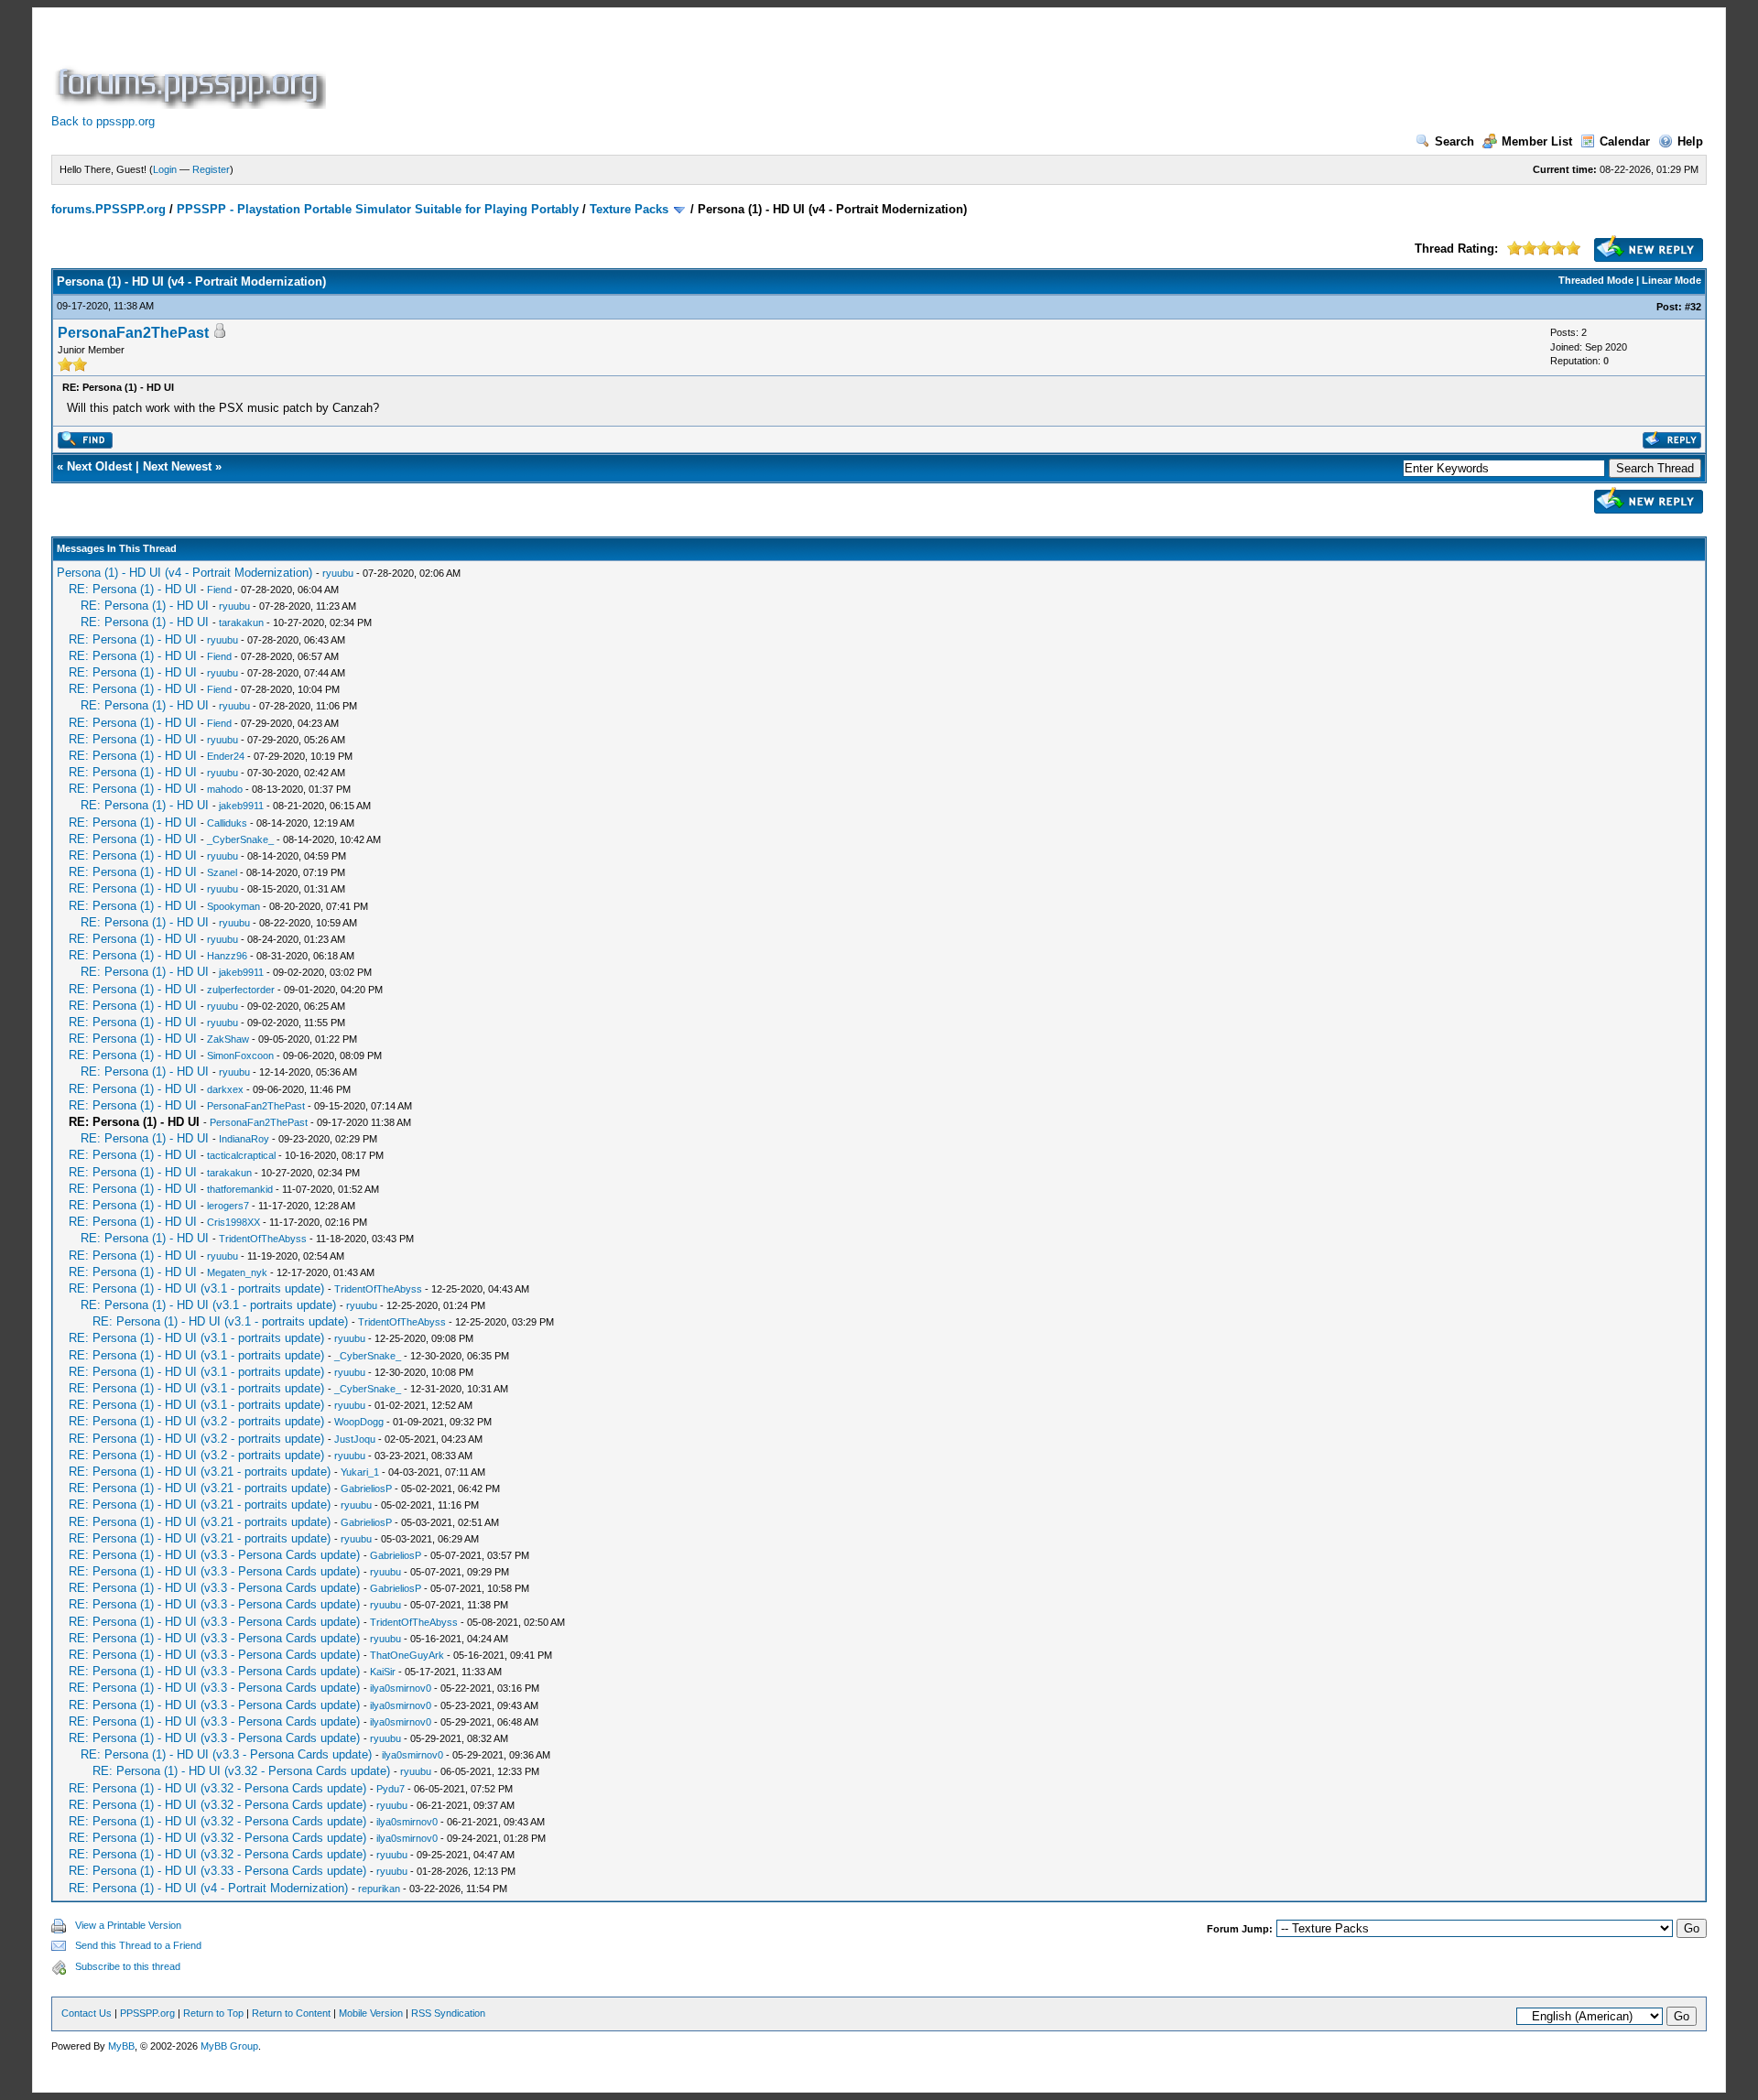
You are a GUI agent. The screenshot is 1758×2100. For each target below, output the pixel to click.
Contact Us (87, 2013)
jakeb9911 (241, 806)
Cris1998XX (233, 1222)
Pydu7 (391, 1789)
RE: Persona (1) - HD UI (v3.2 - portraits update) (196, 1421)
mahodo (225, 789)
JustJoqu (355, 1439)
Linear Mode (1671, 280)
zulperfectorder (241, 990)
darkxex (225, 1089)
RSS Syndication (448, 2013)
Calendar (1625, 141)
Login (165, 169)
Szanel (222, 872)
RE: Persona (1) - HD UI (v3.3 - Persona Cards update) (214, 1555)
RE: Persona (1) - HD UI (133, 589)
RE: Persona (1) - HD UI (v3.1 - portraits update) (196, 1288)
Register (211, 169)
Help (1690, 141)
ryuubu (338, 573)
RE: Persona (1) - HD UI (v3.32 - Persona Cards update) (241, 1771)
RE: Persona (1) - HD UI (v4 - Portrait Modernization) (208, 1888)
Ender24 (226, 756)
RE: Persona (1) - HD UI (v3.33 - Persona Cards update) (217, 1871)
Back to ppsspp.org (103, 121)
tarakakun (241, 622)
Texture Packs (629, 209)
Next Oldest (99, 466)
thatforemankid (240, 1189)
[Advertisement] (663, 68)
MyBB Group (229, 2046)
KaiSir (383, 1672)
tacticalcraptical (241, 1155)
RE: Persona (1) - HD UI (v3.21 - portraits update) (200, 1472)
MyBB (121, 2046)
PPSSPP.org (147, 2013)
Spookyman (233, 906)
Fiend (219, 590)
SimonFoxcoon (240, 1055)
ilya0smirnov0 (401, 1688)
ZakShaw (228, 1039)
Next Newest (177, 466)
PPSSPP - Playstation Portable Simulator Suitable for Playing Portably (378, 209)
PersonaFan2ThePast (133, 333)
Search (1454, 141)
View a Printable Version (128, 1925)
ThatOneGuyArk (407, 1655)
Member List (1537, 141)
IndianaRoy (244, 1139)
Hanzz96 (227, 956)
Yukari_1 (360, 1472)
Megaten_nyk (237, 1272)
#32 (1693, 307)
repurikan (379, 1889)
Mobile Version (371, 2013)
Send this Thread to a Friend (138, 1945)
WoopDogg (359, 1422)
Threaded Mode (1596, 280)
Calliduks (227, 823)
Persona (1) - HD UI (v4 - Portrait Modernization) (184, 573)
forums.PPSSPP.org (109, 209)
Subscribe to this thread (128, 1966)
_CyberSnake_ (240, 839)
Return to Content (291, 2013)
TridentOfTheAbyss (263, 1239)
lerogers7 (228, 1206)
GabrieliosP (366, 1488)
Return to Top (213, 2013)
